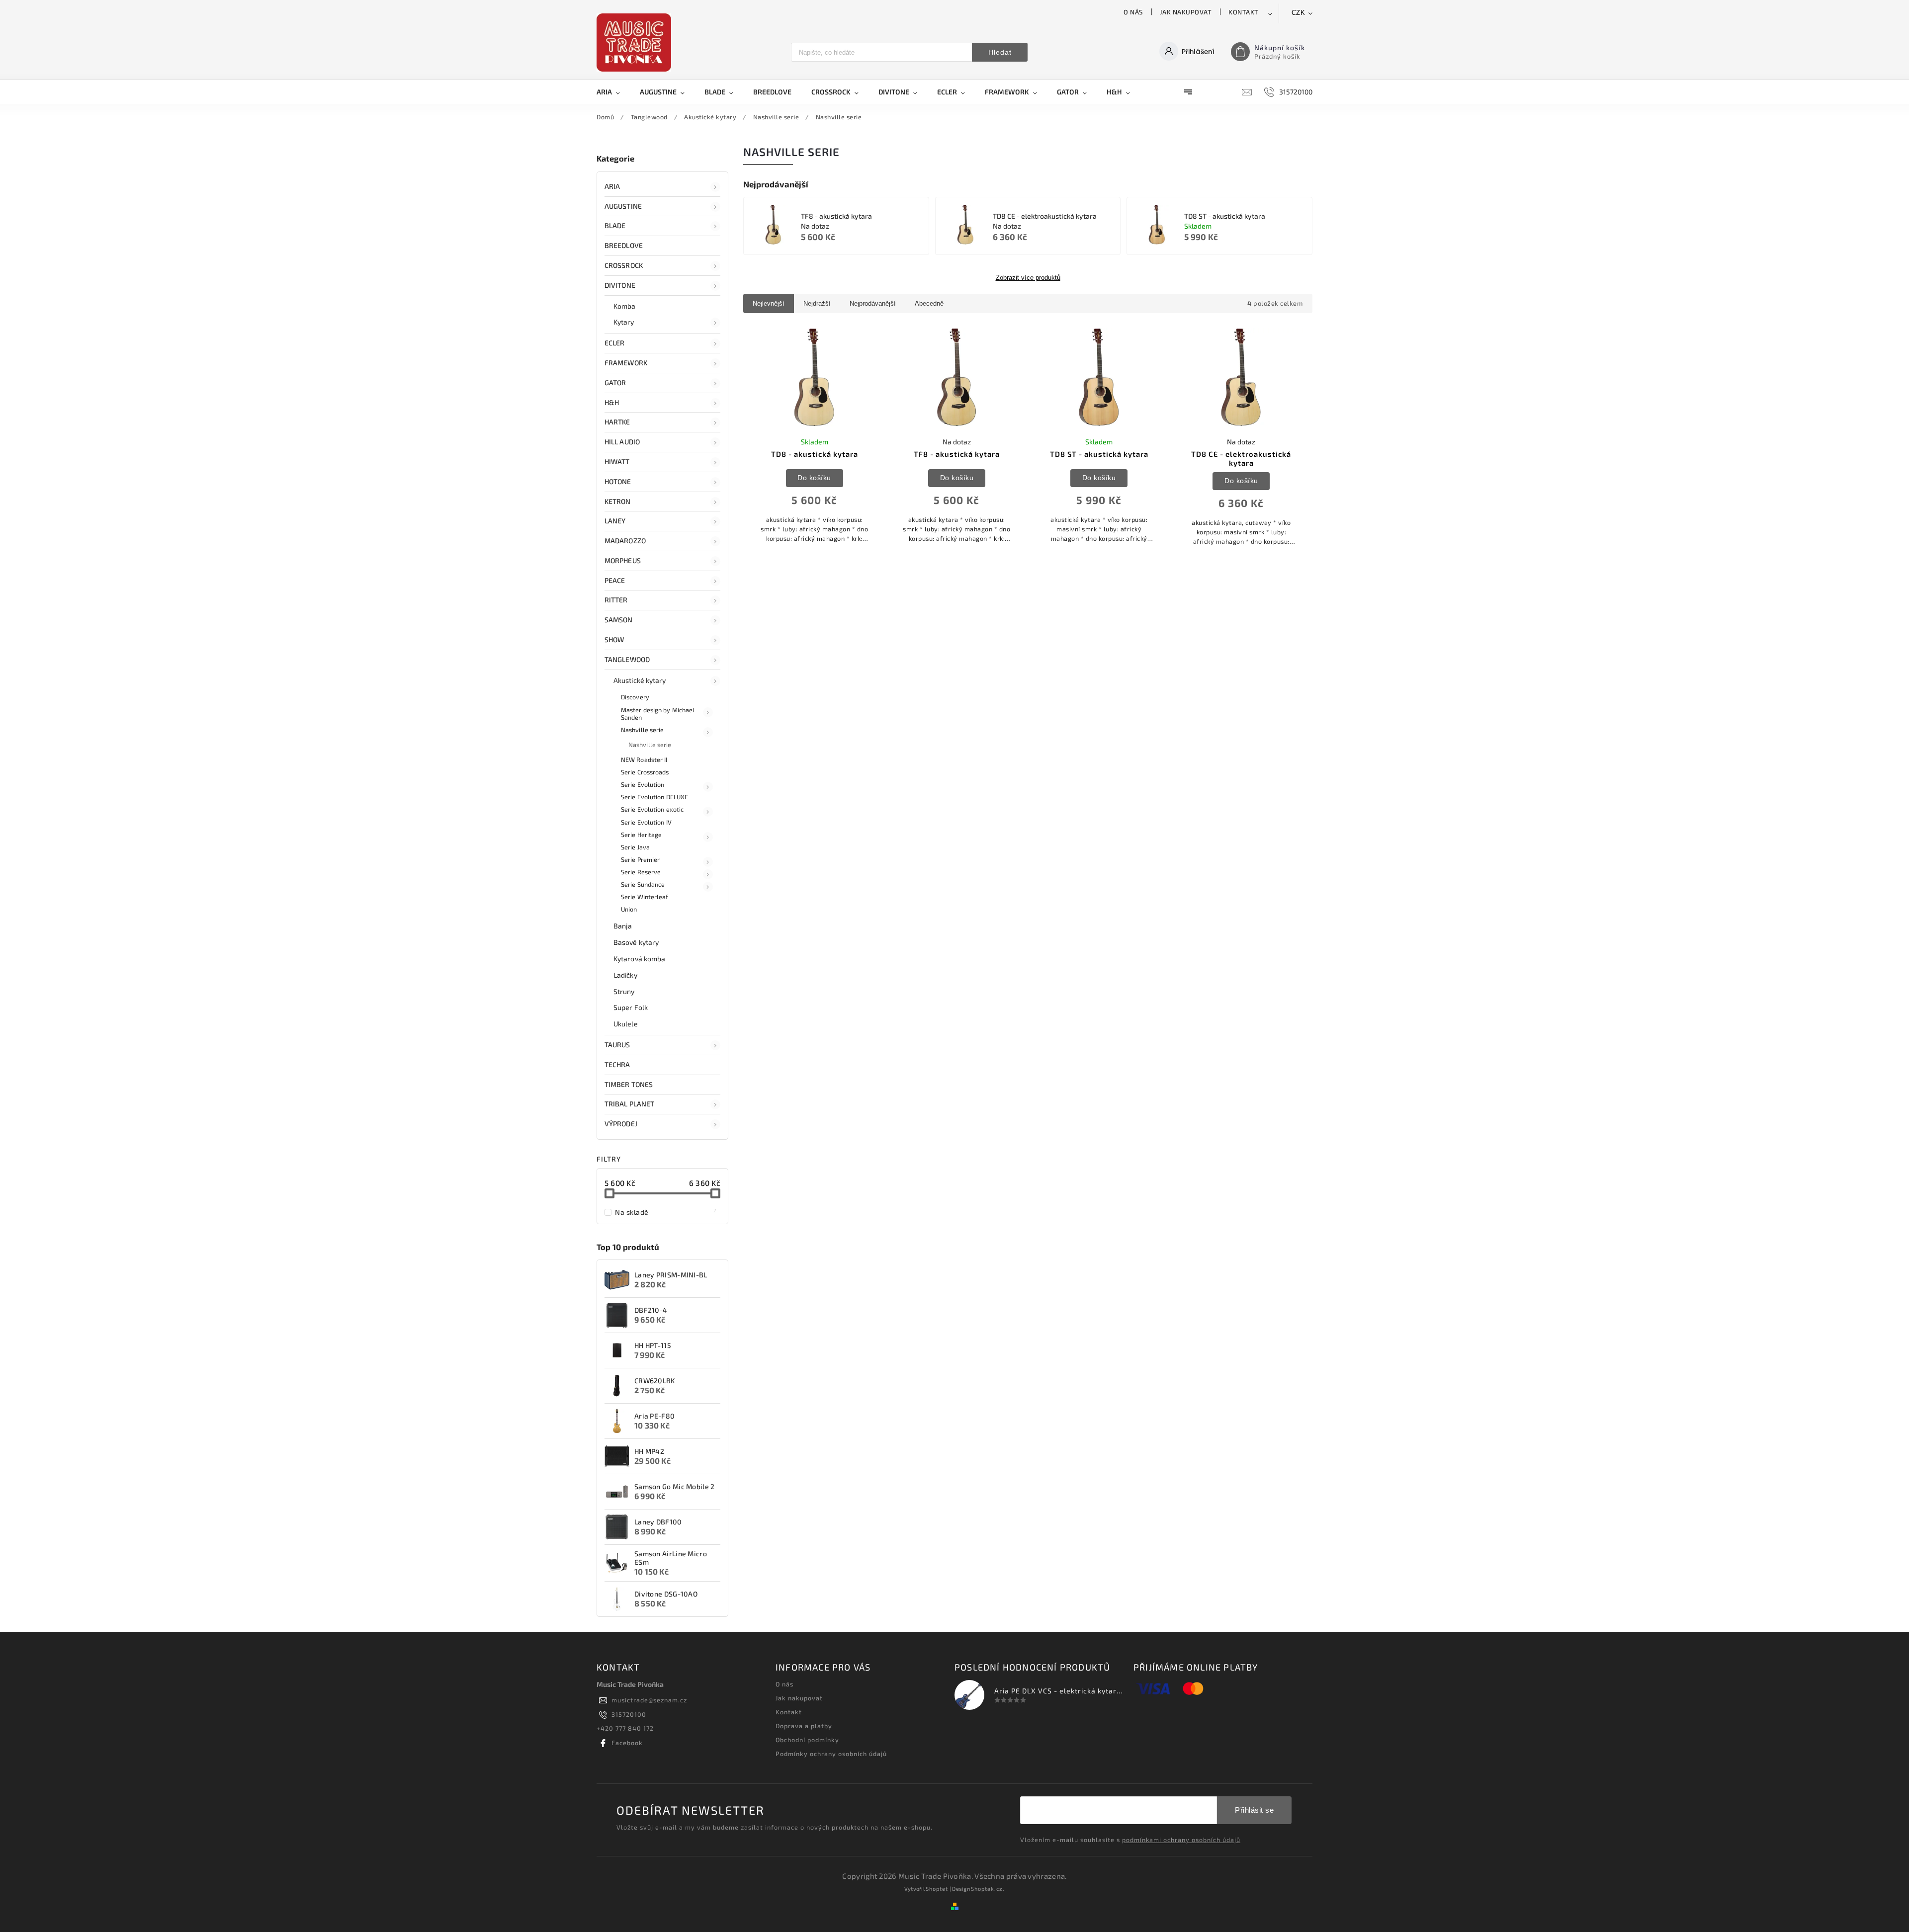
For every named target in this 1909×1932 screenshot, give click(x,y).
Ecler (615, 343)
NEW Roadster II (644, 759)
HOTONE (618, 481)
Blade (615, 225)
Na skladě (666, 1212)
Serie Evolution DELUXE (654, 797)
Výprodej (621, 1124)
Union (629, 909)
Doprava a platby (804, 1726)
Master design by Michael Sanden (658, 714)
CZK (1299, 13)
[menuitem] (613, 92)
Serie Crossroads (645, 772)
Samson (619, 620)
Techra (617, 1064)
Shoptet (937, 1889)
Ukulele (626, 1024)
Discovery (635, 697)
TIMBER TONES (629, 1084)
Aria (612, 186)
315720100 (629, 1714)
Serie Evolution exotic (652, 809)
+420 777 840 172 (625, 1728)
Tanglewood (627, 659)
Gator (615, 382)
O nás (1133, 12)
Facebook (627, 1743)
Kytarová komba (639, 959)
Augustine (623, 206)
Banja (623, 926)
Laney (615, 521)
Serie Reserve (641, 872)
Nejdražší (817, 303)
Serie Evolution (643, 784)
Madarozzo (625, 541)
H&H (612, 402)
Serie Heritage (641, 835)
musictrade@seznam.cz (649, 1700)
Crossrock (624, 265)
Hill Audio (622, 442)
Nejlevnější (769, 303)
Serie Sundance (643, 884)
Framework (626, 363)
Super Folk (631, 1007)
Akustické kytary (640, 680)
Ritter (616, 600)
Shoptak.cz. (988, 1889)
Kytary (624, 322)
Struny (624, 991)
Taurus (617, 1045)
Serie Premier (640, 859)
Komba (625, 306)
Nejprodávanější (873, 303)
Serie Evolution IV (646, 822)
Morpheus (623, 560)
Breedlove (624, 245)
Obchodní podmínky (807, 1740)
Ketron (618, 501)
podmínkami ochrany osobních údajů (1181, 1840)
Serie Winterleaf (645, 897)
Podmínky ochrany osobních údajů (831, 1754)
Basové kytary (636, 942)
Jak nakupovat (1186, 12)
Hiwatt (617, 462)
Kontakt (1244, 12)
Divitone (620, 285)
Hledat (1000, 52)
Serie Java (635, 847)
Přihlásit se (1254, 1810)
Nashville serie (643, 730)
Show (614, 639)
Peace (615, 580)
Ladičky (625, 975)
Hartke (617, 422)
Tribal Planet (629, 1104)
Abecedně (929, 303)
